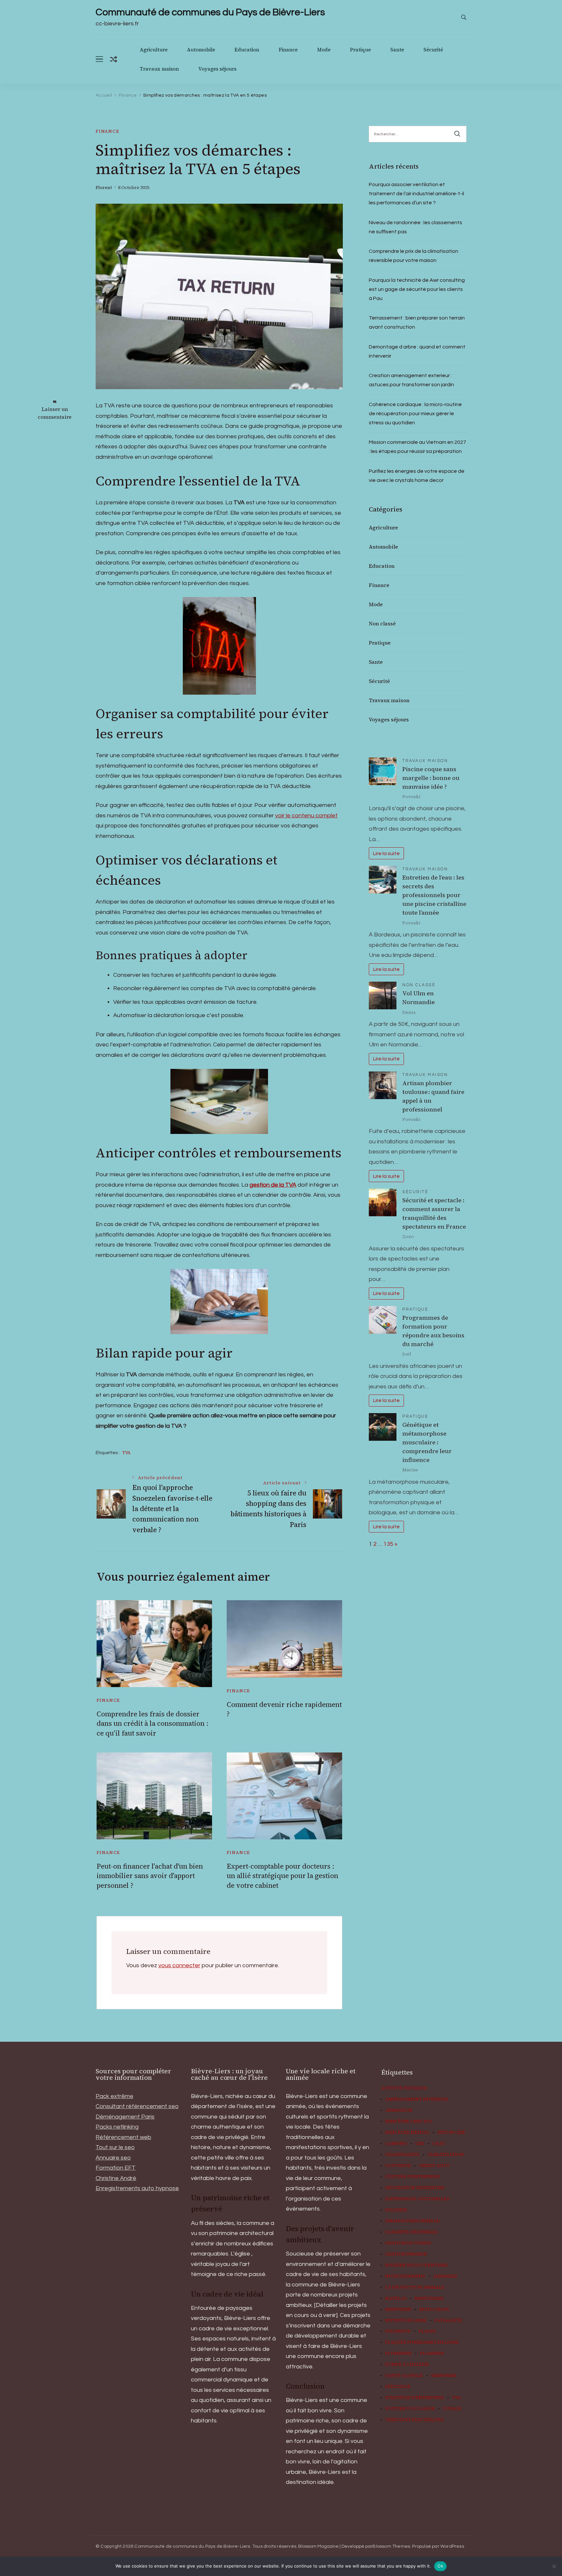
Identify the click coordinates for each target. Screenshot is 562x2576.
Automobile (201, 50)
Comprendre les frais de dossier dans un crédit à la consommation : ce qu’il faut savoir (153, 1724)
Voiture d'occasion (410, 2409)
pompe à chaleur (407, 2365)
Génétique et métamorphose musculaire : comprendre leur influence (427, 1442)
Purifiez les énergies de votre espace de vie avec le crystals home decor (417, 476)
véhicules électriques (414, 2420)
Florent (104, 188)
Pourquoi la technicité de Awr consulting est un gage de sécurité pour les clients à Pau (417, 289)
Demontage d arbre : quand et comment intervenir (417, 351)
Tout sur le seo (115, 2147)
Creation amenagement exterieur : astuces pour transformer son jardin (411, 380)
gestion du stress (408, 2243)
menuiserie (429, 2298)
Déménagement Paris (125, 2117)
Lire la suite (386, 853)
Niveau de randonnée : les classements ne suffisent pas (415, 227)
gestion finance (406, 2254)
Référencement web (123, 2137)
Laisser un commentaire (55, 413)
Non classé (382, 623)
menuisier (398, 2310)
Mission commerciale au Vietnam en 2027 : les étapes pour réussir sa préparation (417, 447)
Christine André (116, 2178)
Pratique (360, 50)
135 (388, 1544)
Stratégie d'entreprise (415, 2398)
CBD (420, 2144)
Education (247, 50)
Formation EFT (116, 2168)
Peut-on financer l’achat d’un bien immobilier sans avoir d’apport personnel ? (150, 1876)
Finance (288, 50)
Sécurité (433, 50)
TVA (126, 1453)
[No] (554, 2566)
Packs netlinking (117, 2127)
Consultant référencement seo (137, 2106)
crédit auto (434, 2166)
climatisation (446, 2155)
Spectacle (398, 2387)
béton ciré (451, 2133)
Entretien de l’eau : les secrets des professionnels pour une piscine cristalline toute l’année (434, 895)
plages (427, 2331)
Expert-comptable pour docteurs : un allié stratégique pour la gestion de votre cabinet (282, 1876)
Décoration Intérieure (415, 2188)
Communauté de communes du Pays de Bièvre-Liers (210, 12)
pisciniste (398, 2331)
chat (439, 2144)
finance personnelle (412, 2221)
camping (396, 2144)
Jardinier (445, 2276)
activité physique (404, 2088)
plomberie (398, 2353)
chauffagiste (402, 2155)
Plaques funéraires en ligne (422, 2342)
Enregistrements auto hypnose (137, 2188)
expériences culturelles (417, 2199)
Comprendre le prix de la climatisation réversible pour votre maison (414, 256)
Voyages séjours (217, 69)
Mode (324, 50)
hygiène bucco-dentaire (416, 2265)
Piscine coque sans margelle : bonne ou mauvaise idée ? (431, 778)
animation (399, 2110)
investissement (405, 2276)
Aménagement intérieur (416, 2099)
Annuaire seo (113, 2158)
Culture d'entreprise (412, 2177)
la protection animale (415, 2287)
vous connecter (179, 1965)
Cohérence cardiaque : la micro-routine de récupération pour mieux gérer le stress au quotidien (415, 414)
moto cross (434, 2310)
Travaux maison (159, 69)
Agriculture (154, 50)
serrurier (444, 2376)
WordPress (452, 2546)
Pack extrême (114, 2096)
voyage (452, 2409)
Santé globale (404, 2376)
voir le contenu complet (306, 816)
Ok (440, 2566)
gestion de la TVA (273, 1185)
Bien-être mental (407, 2133)
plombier (432, 2353)
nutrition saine (406, 2321)
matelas (396, 2298)
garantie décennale (411, 2232)
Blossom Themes (391, 2546)
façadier (396, 2210)
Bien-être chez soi (408, 2121)
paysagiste (448, 2321)
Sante (397, 50)
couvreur (398, 2166)
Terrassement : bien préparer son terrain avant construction (417, 322)
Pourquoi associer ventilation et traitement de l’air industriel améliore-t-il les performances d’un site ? (416, 194)
